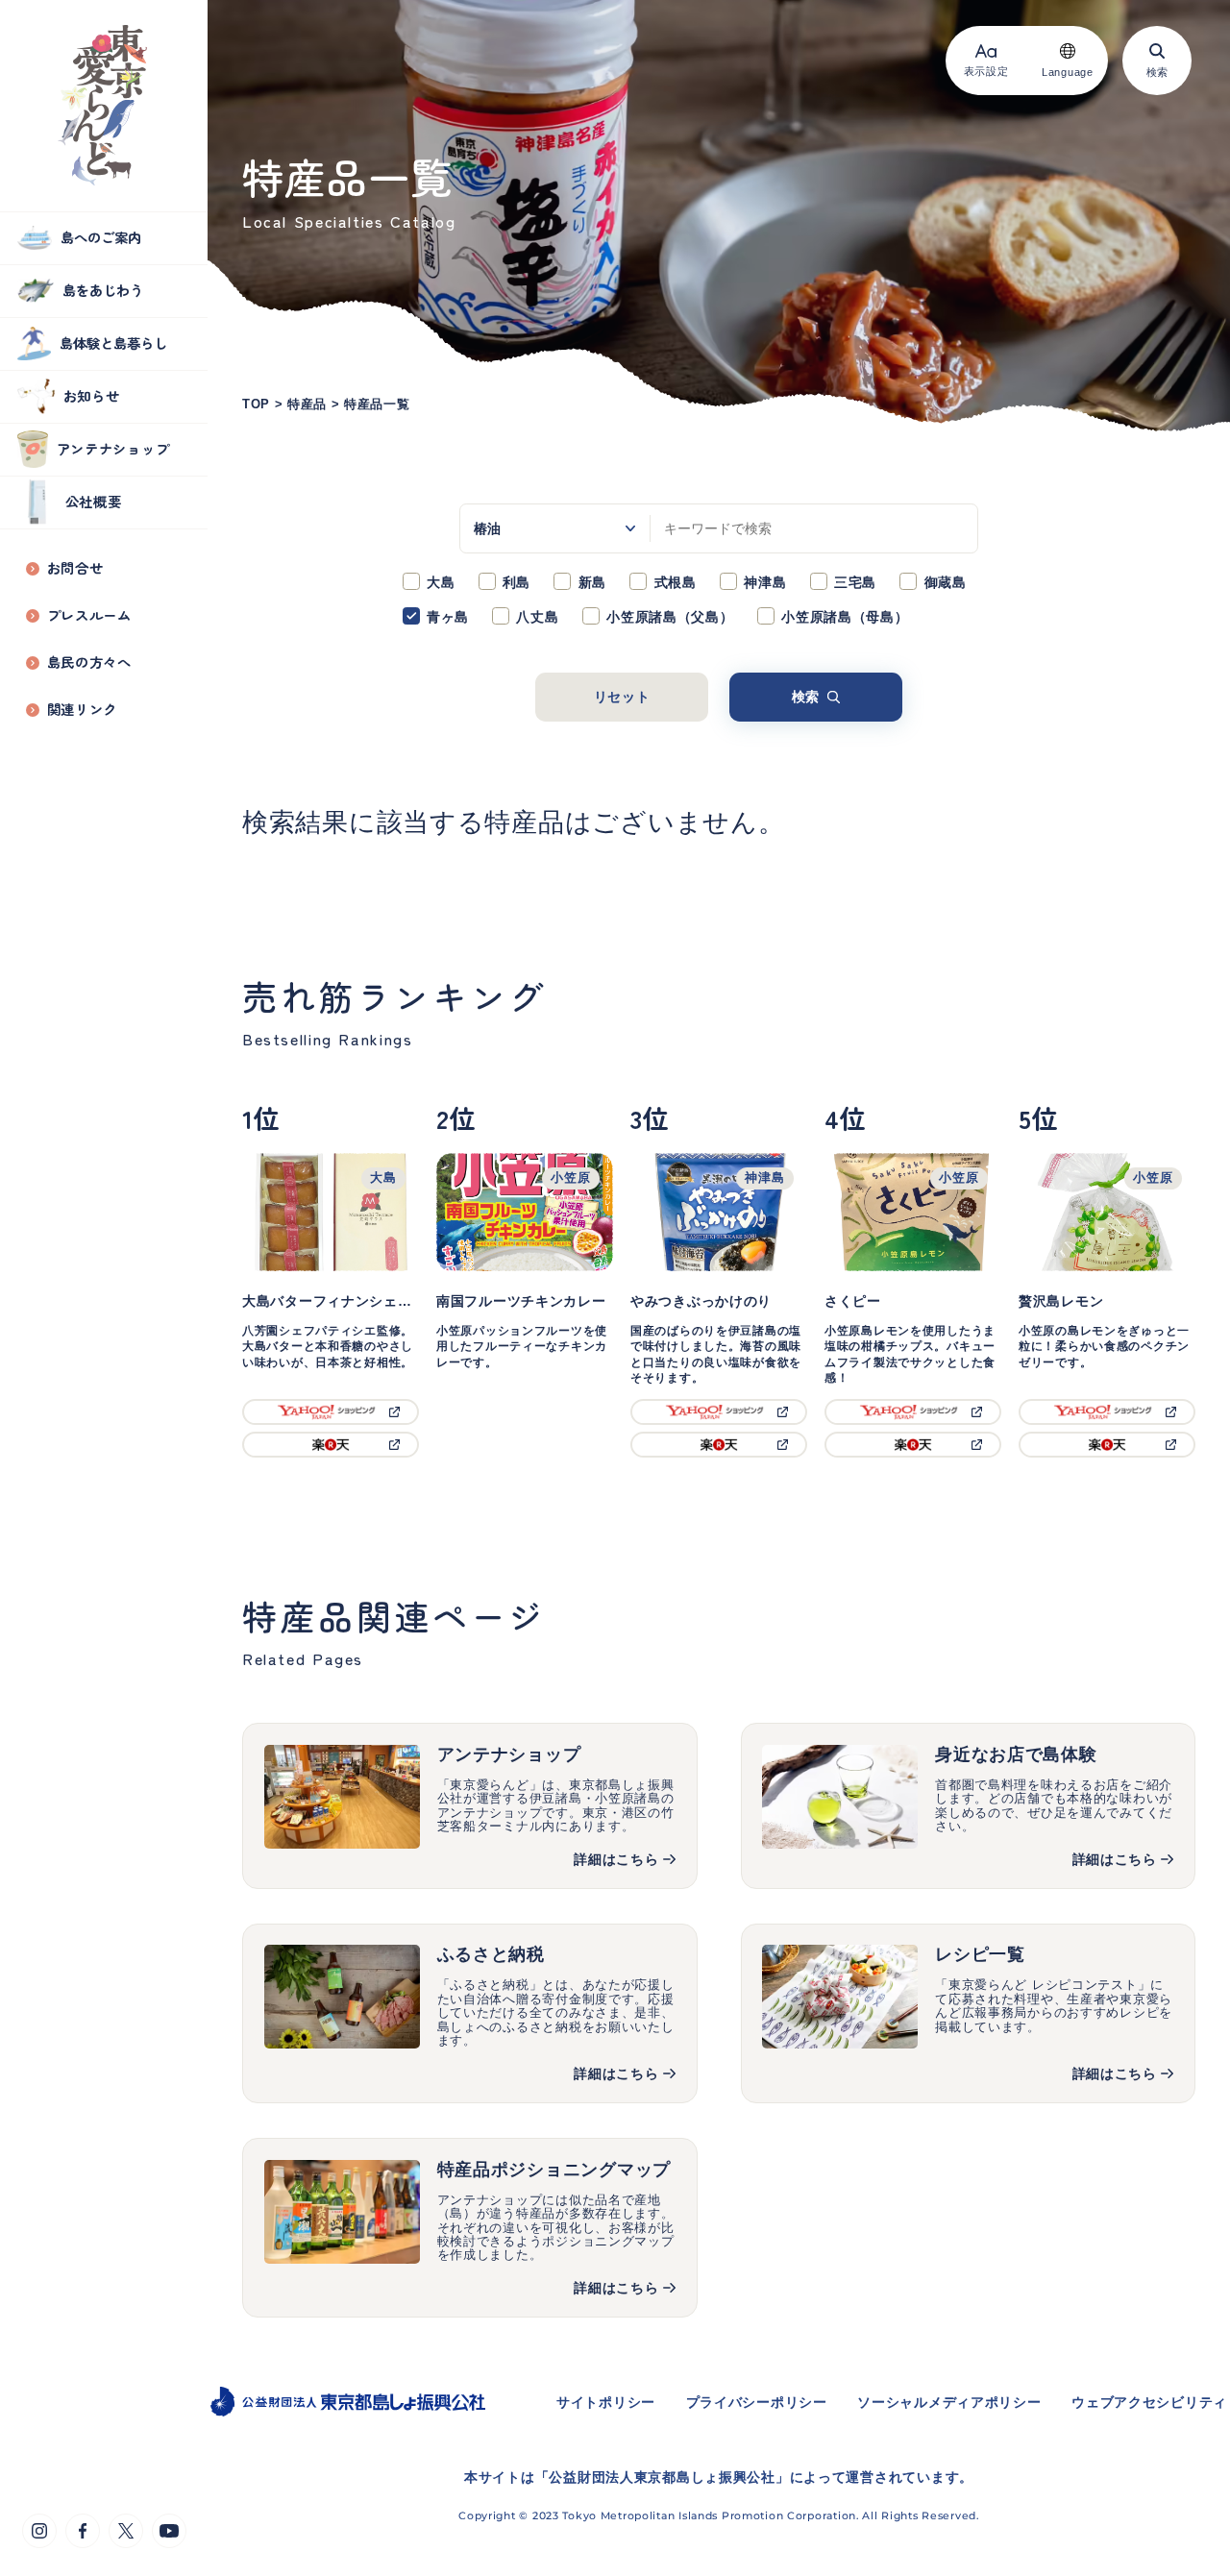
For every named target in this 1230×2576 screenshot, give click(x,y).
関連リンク (83, 710)
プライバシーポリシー (757, 2402)
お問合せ (75, 568)
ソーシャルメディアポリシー (949, 2402)
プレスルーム (89, 615)
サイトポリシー (606, 2402)
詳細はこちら (616, 1859)
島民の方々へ (89, 662)
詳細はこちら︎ (1115, 2073)
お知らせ (92, 395)
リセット (622, 697)
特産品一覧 (377, 405)
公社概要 (94, 501)
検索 (805, 697)
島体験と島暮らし (113, 343)
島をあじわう (103, 290)
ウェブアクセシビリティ (1149, 2402)
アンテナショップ (113, 448)
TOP (256, 405)
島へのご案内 (101, 237)
